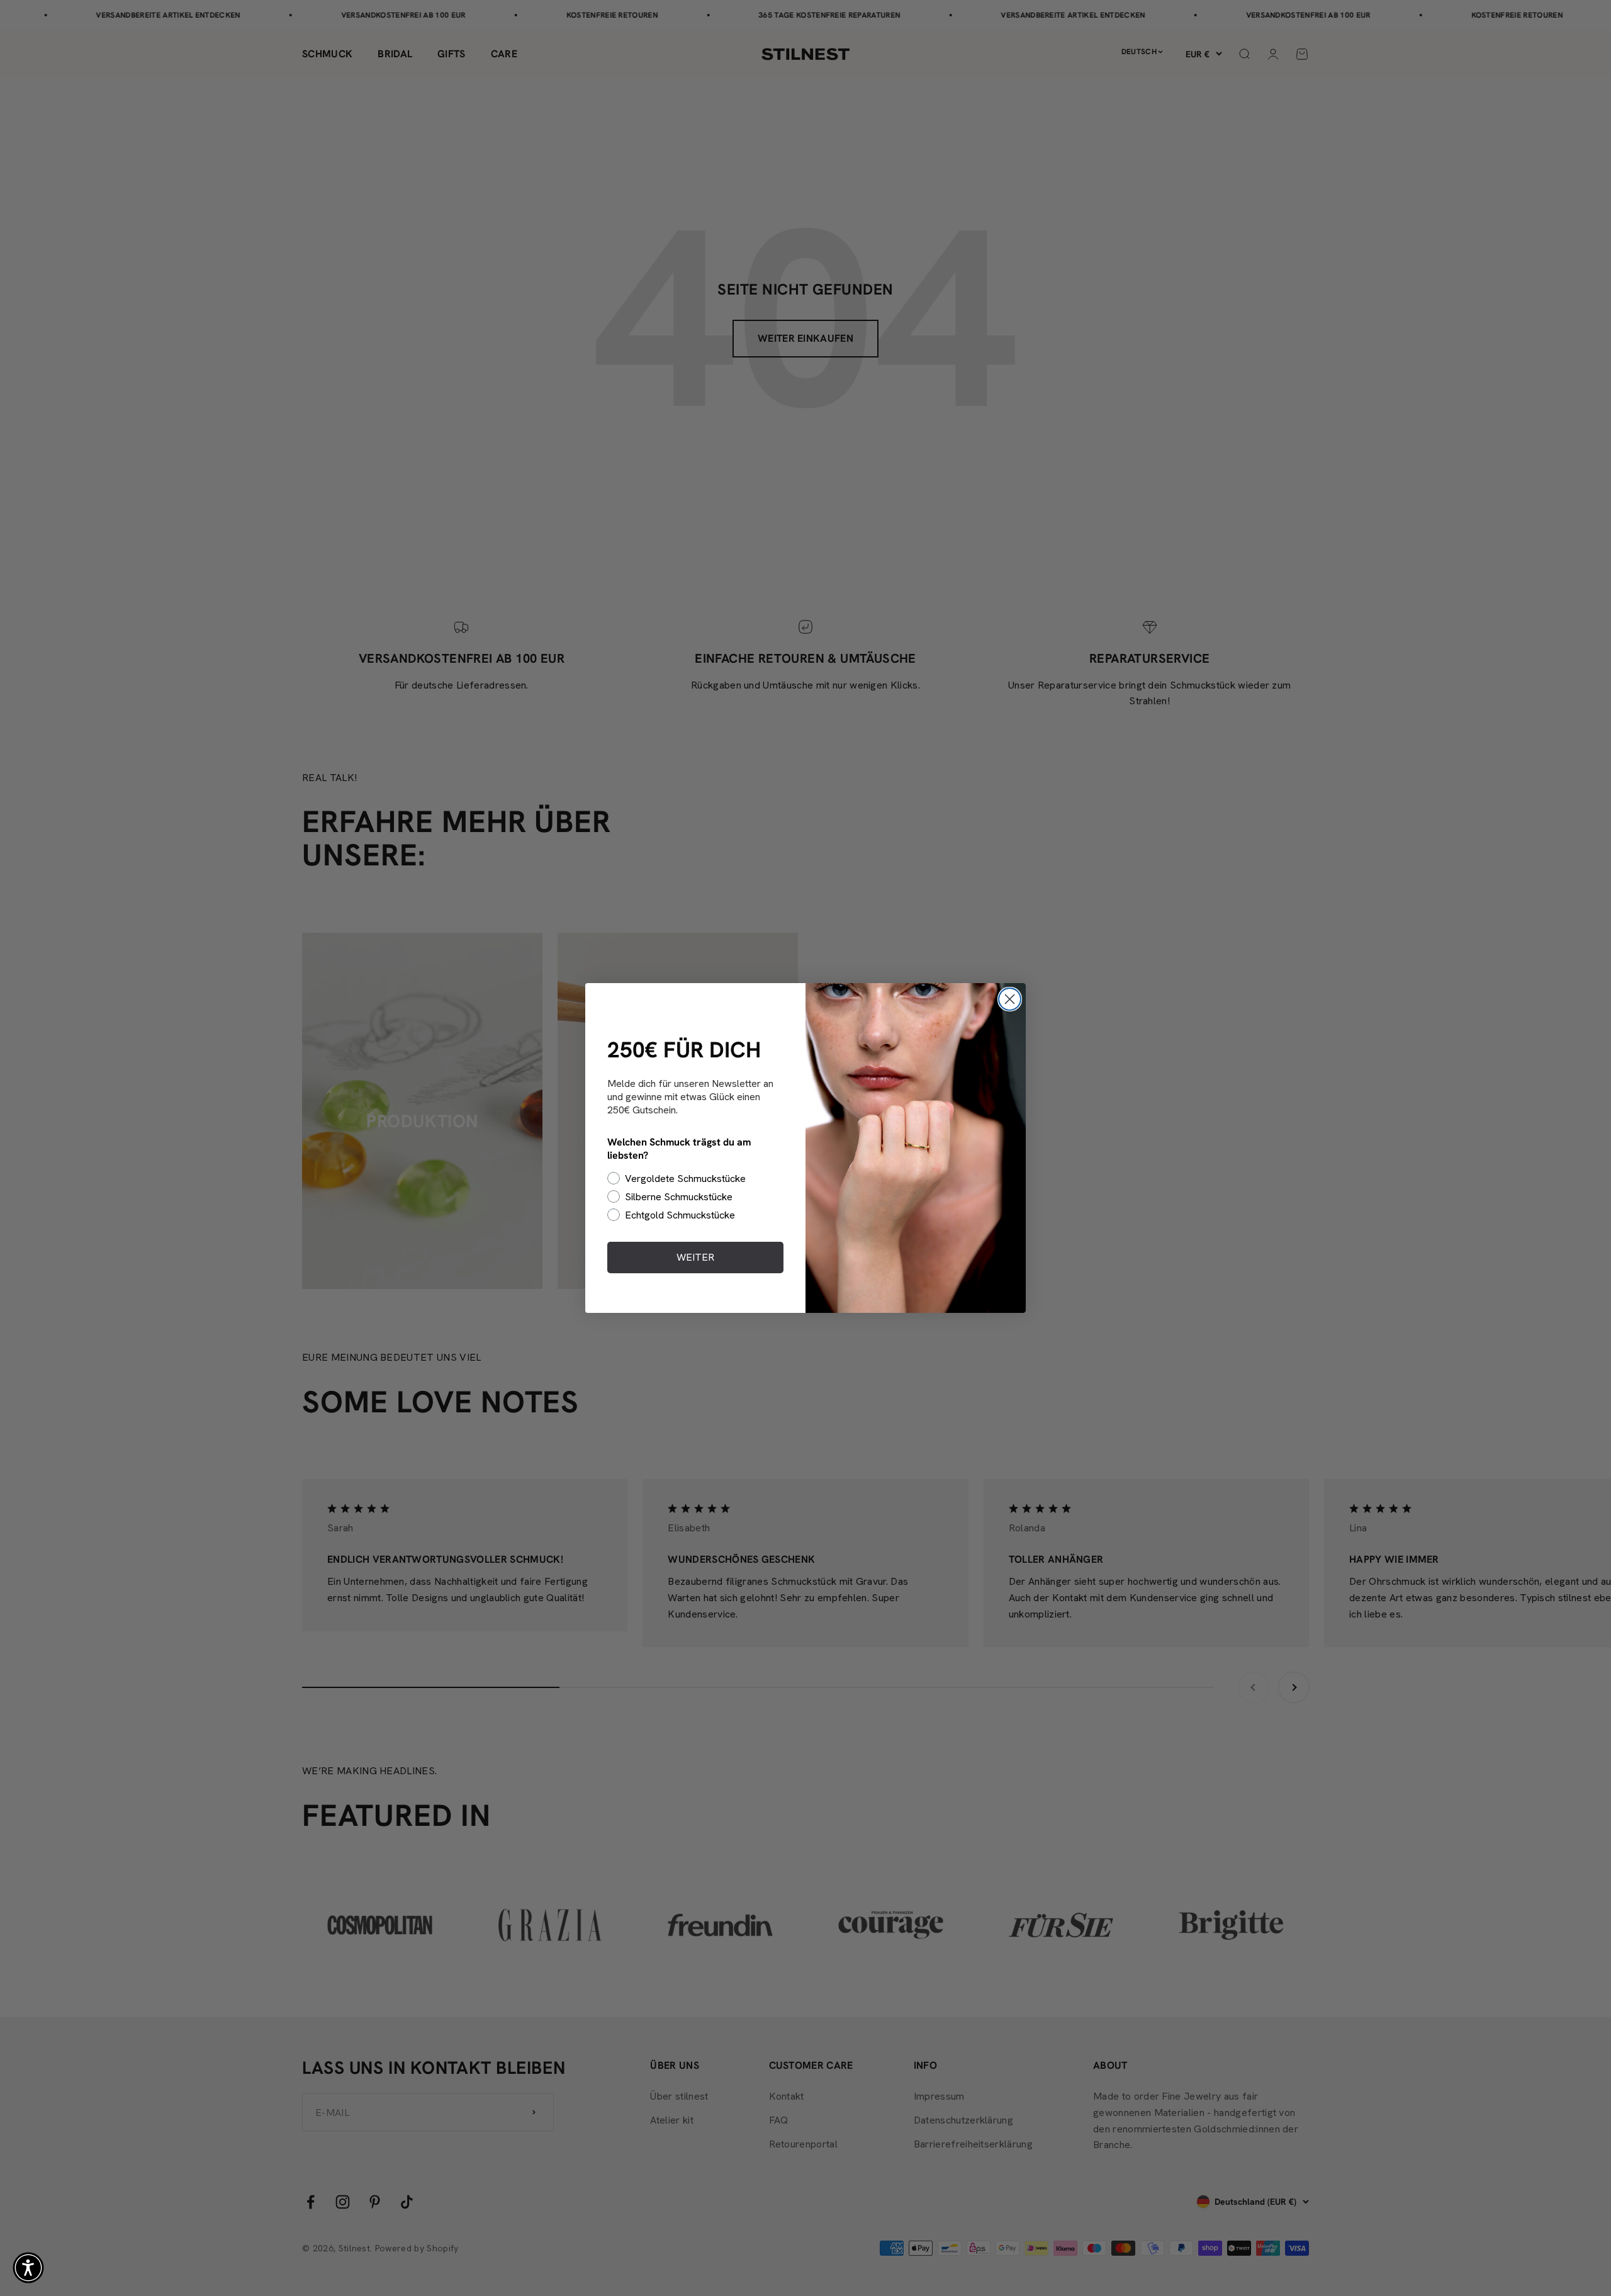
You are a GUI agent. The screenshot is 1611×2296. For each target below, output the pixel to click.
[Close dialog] (1010, 999)
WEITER (695, 1257)
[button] (28, 2268)
